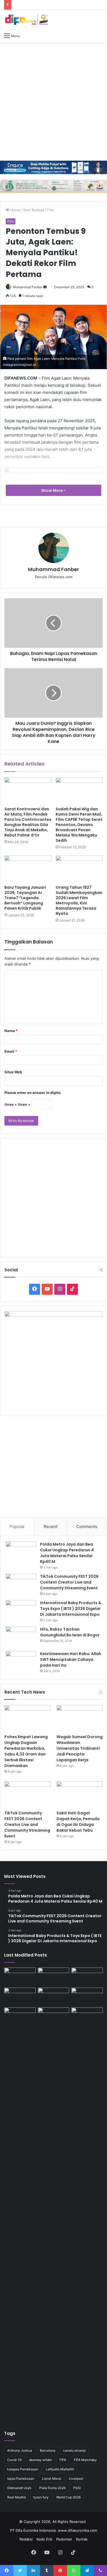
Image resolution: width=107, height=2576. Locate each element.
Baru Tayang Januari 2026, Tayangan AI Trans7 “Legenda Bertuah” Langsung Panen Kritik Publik (25, 898)
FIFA (63, 2460)
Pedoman (64, 2539)
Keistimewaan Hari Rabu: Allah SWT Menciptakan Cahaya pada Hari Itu (71, 1659)
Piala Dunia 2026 (52, 2488)
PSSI (77, 2488)
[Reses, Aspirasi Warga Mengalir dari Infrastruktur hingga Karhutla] (87, 2214)
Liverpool (76, 2478)
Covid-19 (14, 2460)
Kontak (82, 2539)
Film (51, 210)
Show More (52, 490)
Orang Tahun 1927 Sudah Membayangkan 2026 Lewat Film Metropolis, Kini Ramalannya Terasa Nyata (79, 900)
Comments (87, 1526)
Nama (11, 1031)
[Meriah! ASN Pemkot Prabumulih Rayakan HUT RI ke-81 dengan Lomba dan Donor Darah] (54, 2016)
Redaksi (26, 2539)
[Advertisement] (54, 101)
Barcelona (48, 2450)
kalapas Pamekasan (23, 2469)
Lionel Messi (52, 2478)
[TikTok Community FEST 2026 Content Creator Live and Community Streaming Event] (21, 1584)
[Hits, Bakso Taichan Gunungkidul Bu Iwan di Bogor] (21, 1637)
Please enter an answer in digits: (33, 1093)
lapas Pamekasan (21, 2478)
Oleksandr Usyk (19, 2488)
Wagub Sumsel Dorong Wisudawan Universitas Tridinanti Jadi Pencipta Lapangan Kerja (80, 1748)
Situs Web (13, 1072)
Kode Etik (44, 2539)
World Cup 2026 (68, 2497)
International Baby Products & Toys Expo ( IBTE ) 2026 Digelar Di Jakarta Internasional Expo (71, 1609)
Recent (50, 1526)
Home (15, 210)
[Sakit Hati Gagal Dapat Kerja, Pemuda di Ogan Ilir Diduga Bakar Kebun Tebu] (80, 1794)
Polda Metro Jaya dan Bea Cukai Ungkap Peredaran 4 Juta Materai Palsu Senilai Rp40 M (67, 1553)
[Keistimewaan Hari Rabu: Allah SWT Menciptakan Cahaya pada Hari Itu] (21, 1661)
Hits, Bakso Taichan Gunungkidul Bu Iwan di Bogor (70, 1632)
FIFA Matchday (85, 2460)
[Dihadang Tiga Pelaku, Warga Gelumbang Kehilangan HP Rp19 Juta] (20, 1976)
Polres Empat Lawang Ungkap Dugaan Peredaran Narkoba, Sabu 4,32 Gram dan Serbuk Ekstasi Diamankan (26, 1751)
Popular (17, 1526)
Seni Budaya (34, 210)
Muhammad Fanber (28, 287)
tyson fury (41, 2497)
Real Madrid (16, 2497)
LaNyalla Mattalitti (60, 2469)
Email (11, 1051)
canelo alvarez (74, 2450)
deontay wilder (40, 2460)
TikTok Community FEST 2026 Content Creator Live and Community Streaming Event (69, 1582)
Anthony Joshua (20, 2450)
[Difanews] (26, 20)
